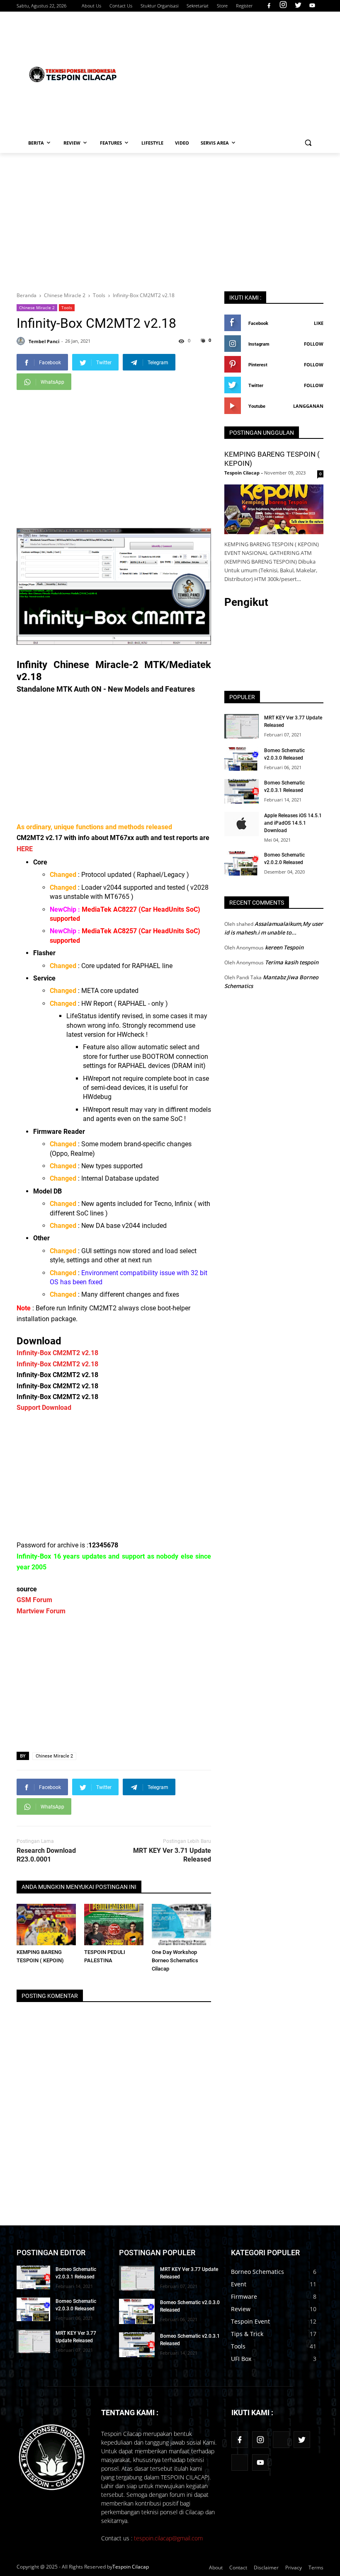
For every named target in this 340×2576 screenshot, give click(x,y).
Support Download (44, 1408)
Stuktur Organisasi (159, 6)
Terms (316, 2568)
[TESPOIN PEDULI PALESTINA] (114, 1925)
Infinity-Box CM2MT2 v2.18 (57, 1353)
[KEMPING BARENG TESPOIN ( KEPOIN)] (46, 1925)
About (216, 2568)
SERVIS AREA (215, 143)
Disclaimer (266, 2568)
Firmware (244, 2296)
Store (222, 6)
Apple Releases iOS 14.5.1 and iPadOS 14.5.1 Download (293, 823)
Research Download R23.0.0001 (46, 1855)
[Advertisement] (232, 73)
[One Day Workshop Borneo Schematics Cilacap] (181, 1925)
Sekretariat (198, 6)
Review (241, 2309)
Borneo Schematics (257, 2272)
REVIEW (72, 143)
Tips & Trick (247, 2334)
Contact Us (121, 6)
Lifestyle (152, 143)
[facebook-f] (240, 2440)
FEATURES (111, 143)
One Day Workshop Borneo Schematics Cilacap (175, 1960)
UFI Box (241, 2359)
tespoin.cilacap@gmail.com (168, 2538)
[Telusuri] (308, 143)
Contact (238, 2568)
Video (182, 143)
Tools (67, 307)
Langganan (308, 406)
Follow (314, 344)
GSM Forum (34, 1600)
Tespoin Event (250, 2321)
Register (244, 6)
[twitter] (298, 6)
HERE (25, 849)
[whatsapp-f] (240, 2462)
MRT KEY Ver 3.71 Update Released (172, 1855)
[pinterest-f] (281, 2440)
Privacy (294, 2568)
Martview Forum (41, 1611)
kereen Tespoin (284, 947)
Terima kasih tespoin (292, 962)
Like (319, 323)
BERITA (36, 143)
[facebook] (269, 6)
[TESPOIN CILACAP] (73, 74)
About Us (91, 6)
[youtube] (311, 6)
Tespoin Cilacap (131, 2567)
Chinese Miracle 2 (37, 307)
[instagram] (283, 6)
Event (239, 2284)
